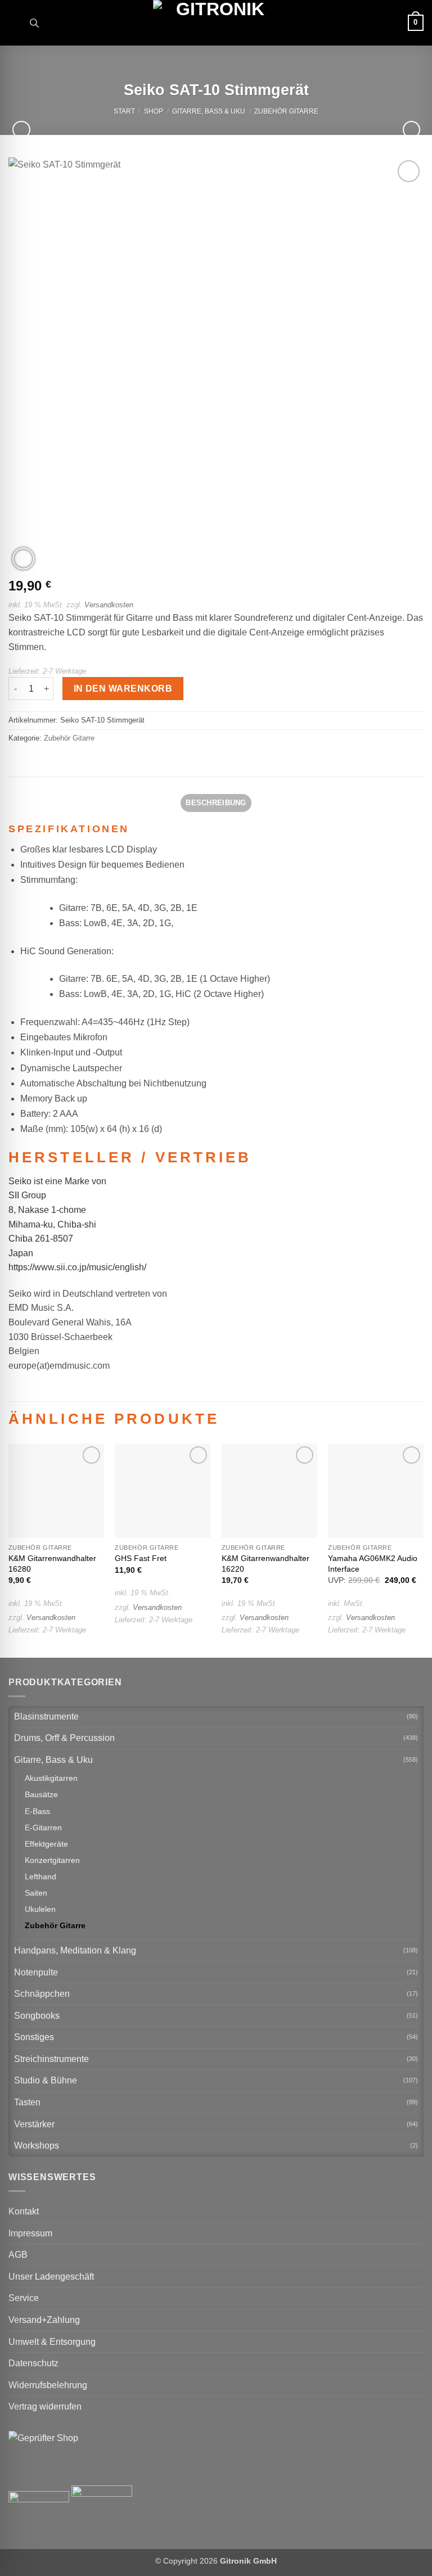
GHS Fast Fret (141, 1558)
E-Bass (37, 1811)
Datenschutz (33, 2363)
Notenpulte (36, 1972)
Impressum (30, 2233)
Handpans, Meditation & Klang (75, 1950)
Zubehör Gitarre (286, 111)
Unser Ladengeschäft (51, 2277)
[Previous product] (411, 130)
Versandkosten (109, 605)
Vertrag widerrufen (45, 2406)
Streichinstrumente (51, 2059)
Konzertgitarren (52, 1860)
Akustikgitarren (51, 1778)
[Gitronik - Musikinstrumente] (216, 23)
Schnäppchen (42, 1994)
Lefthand (40, 1876)
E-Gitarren (43, 1828)
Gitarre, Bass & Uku (209, 111)
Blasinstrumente (46, 1716)
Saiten (36, 1893)
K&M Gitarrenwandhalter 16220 (265, 1564)
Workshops (37, 2146)
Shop (154, 111)
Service (24, 2298)
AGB (18, 2255)
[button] (15, 23)
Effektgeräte (46, 1844)
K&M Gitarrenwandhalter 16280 (52, 1564)
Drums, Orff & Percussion (64, 1738)
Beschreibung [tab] (216, 803)
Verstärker (34, 2124)
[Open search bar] (34, 23)
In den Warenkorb (123, 689)
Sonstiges (34, 2037)
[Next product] (21, 130)
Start (124, 111)
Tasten (27, 2102)
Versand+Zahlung (44, 2320)
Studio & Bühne (46, 2080)
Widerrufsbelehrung (48, 2385)
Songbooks (37, 2016)
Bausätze (41, 1794)
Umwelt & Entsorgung (52, 2342)
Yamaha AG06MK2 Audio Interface (373, 1564)
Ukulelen (40, 1909)
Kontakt (24, 2211)
